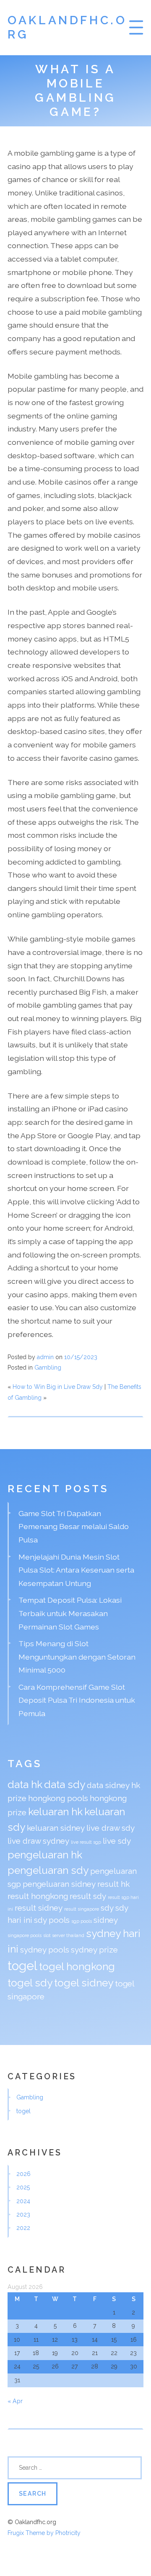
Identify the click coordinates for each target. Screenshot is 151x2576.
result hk (113, 1884)
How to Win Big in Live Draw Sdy (58, 1387)
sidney (106, 1920)
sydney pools (45, 1950)
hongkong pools (58, 1798)
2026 (23, 2174)
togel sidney (84, 1983)
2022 (23, 2228)
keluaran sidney (56, 1828)
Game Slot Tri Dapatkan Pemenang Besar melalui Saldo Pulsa (74, 1527)
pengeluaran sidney (59, 1884)
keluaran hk (55, 1812)
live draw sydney (38, 1841)
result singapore (82, 1909)
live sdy (117, 1841)
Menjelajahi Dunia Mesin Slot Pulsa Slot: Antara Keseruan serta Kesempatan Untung (76, 1570)
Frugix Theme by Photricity (44, 2533)
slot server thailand (64, 1935)
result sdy (88, 1896)
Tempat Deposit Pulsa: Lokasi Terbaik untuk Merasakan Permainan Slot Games (70, 1613)
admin (45, 1357)
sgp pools (82, 1921)
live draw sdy (111, 1828)
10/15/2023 (81, 1357)
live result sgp (86, 1842)
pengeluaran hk (45, 1855)
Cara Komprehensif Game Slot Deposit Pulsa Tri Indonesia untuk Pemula (77, 1700)
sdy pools (52, 1920)
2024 (23, 2201)
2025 (23, 2187)
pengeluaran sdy (48, 1870)
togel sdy (30, 1983)
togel (22, 1966)
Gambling (48, 1368)
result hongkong (38, 1896)
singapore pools (25, 1935)
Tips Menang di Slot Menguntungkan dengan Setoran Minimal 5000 (77, 1657)
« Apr (15, 2401)
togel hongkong (77, 1967)
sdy (107, 1908)
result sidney (39, 1908)
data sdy (65, 1784)
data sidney (108, 1785)
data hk (25, 1784)
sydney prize (94, 1950)
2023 (23, 2214)
